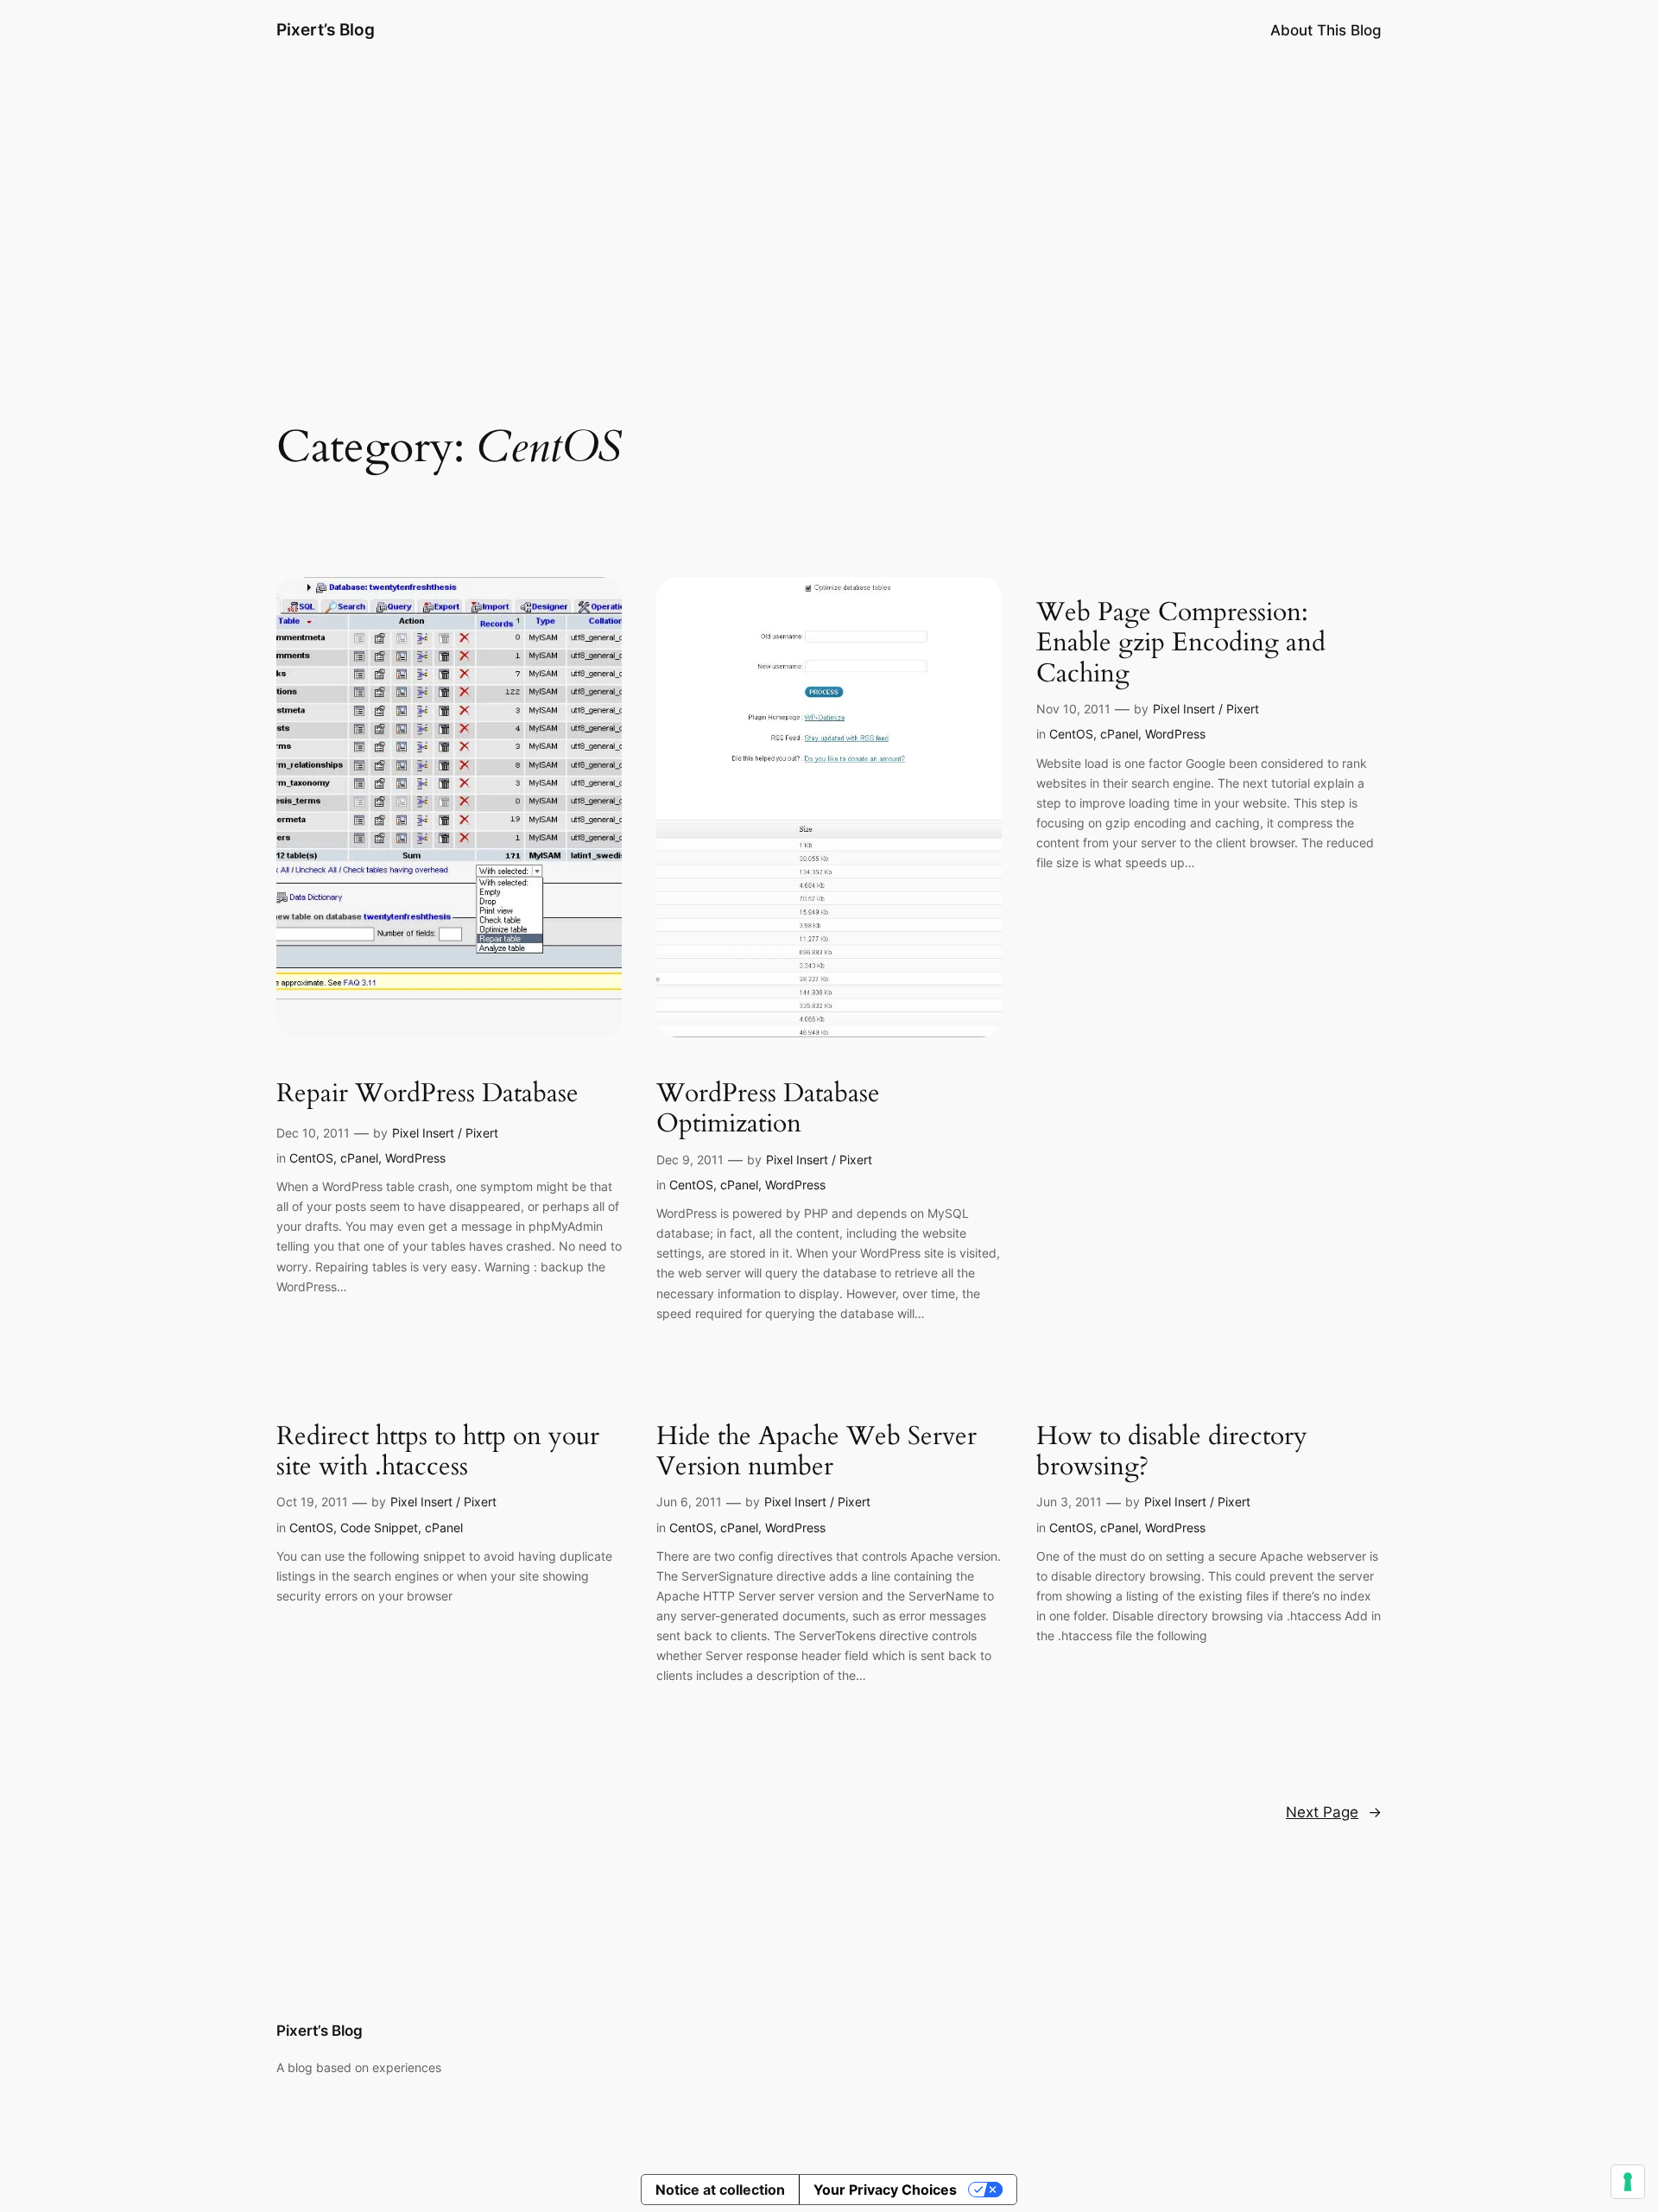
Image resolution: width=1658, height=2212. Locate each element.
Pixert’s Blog (326, 29)
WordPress (415, 1158)
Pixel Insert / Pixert (445, 1133)
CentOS (311, 1158)
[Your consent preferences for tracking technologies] (1628, 2182)
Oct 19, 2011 (312, 1502)
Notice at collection (720, 2190)
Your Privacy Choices (885, 2190)
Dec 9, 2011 (690, 1160)
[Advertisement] (829, 198)
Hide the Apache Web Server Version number (816, 1452)
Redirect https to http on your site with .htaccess (438, 1452)
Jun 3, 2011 (1069, 1502)
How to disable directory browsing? (1172, 1452)
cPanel (359, 1158)
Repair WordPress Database (427, 1094)
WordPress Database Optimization (768, 1109)
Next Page (1334, 1812)
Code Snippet (379, 1527)
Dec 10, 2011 (313, 1133)
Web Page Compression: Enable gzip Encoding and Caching (1181, 644)
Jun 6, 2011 (689, 1502)
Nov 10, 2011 (1073, 709)
